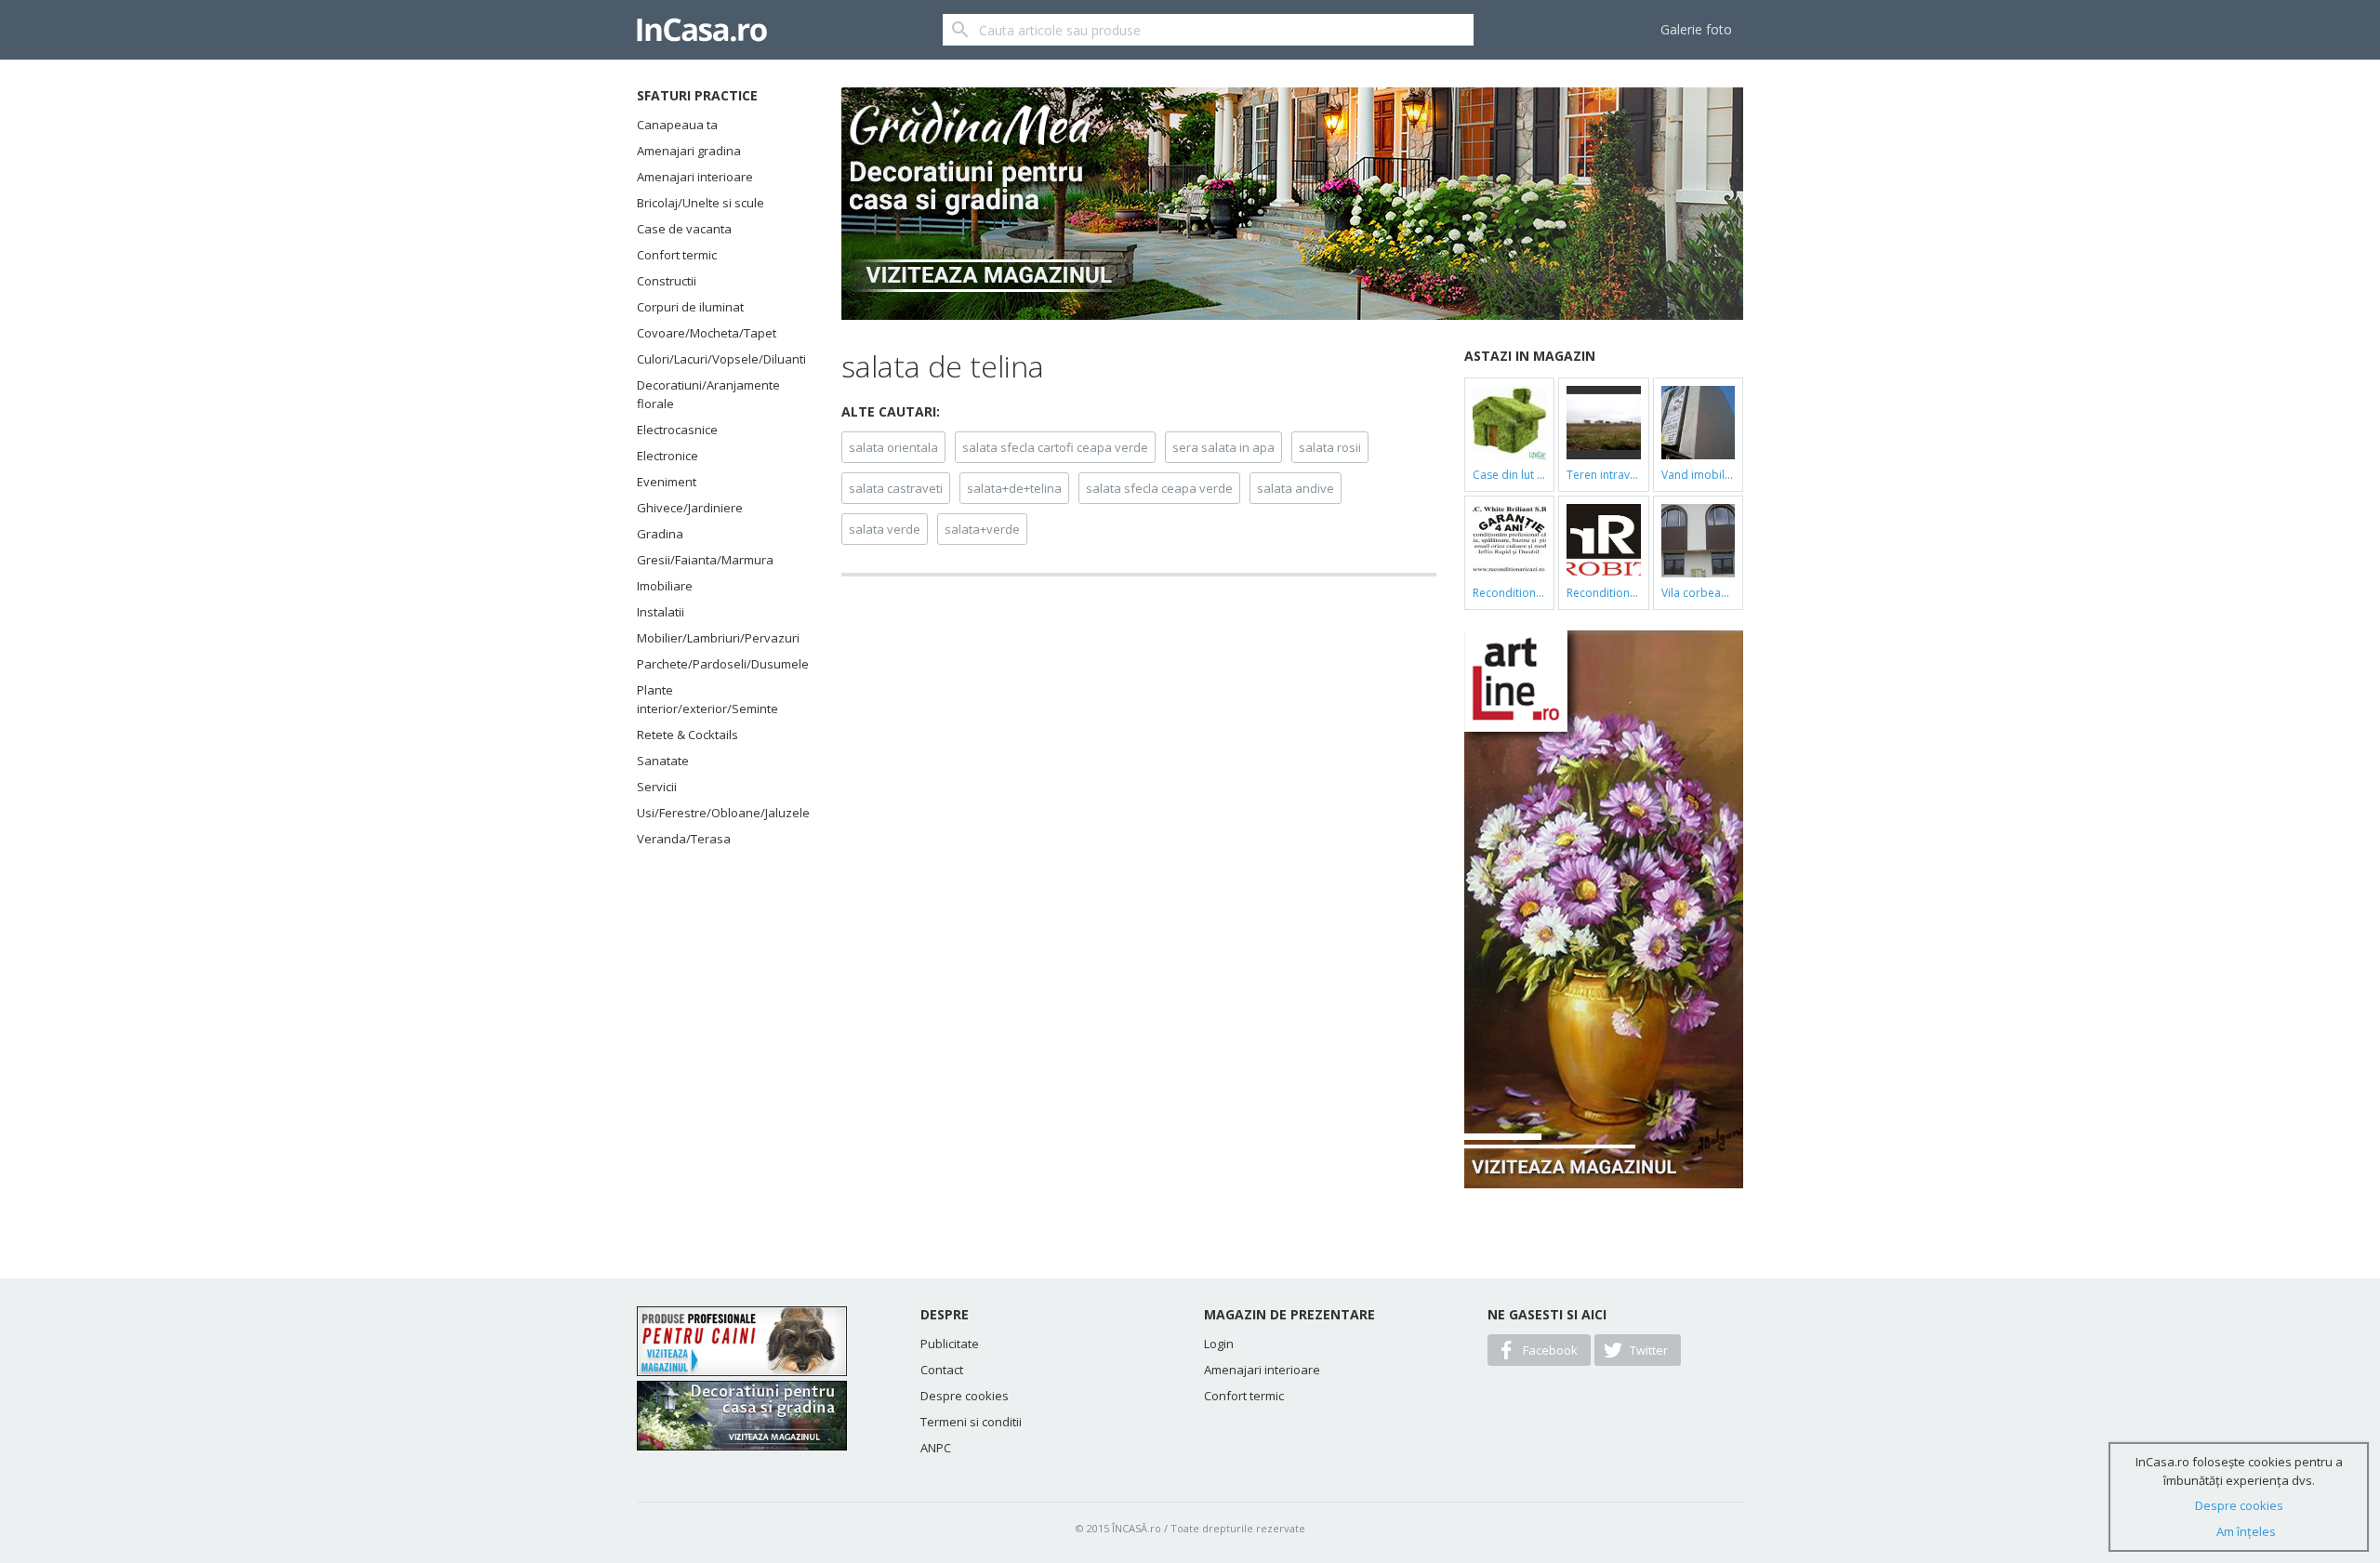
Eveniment (667, 482)
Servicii (657, 787)
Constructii (667, 281)
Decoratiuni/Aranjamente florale (708, 394)
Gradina (660, 534)
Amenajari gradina (689, 151)
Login (1219, 1344)
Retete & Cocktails (688, 735)
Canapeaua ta (677, 125)
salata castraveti (896, 488)
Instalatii (661, 612)
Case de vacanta (684, 229)
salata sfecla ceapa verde (1159, 488)
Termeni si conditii (971, 1422)
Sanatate (663, 761)
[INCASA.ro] (702, 30)
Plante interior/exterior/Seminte (707, 699)
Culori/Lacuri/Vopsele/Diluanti (716, 359)
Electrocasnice (677, 430)
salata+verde (982, 529)
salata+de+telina (1014, 488)
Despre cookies (965, 1396)
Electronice (668, 456)
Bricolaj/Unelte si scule (701, 203)
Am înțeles (2246, 1531)
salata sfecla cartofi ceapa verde (1055, 447)
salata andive (1296, 488)
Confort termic (677, 255)
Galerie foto (1696, 29)
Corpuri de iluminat (690, 307)
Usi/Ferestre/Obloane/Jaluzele (716, 813)
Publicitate (950, 1344)
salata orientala (893, 447)
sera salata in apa (1223, 447)
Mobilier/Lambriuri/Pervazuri (716, 638)
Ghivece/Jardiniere (690, 508)
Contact (942, 1370)
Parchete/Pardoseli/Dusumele (716, 664)
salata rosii (1330, 447)
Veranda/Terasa (684, 839)
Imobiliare (665, 586)
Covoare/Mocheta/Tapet (707, 333)
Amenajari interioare (695, 177)
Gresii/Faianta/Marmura (705, 560)
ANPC (936, 1448)
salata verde (885, 529)
